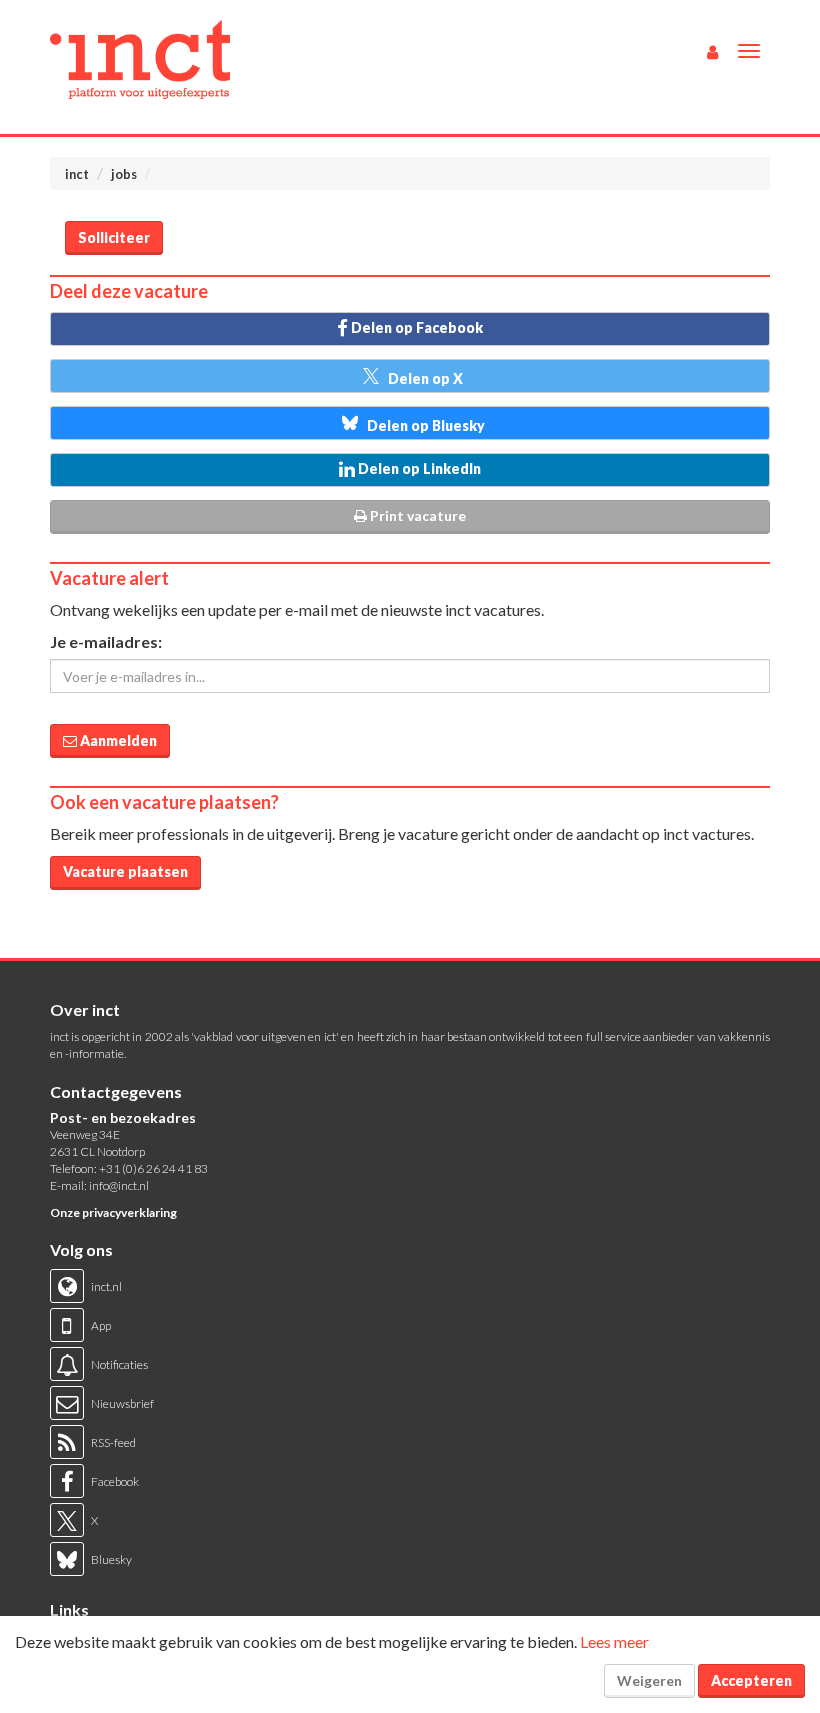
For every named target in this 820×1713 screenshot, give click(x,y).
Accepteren (751, 1680)
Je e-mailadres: (106, 641)
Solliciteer (114, 237)
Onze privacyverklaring (113, 1212)
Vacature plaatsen (125, 871)
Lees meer (614, 1641)
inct (77, 174)
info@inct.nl (119, 1185)
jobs (124, 174)
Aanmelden (117, 740)
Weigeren (649, 1680)
